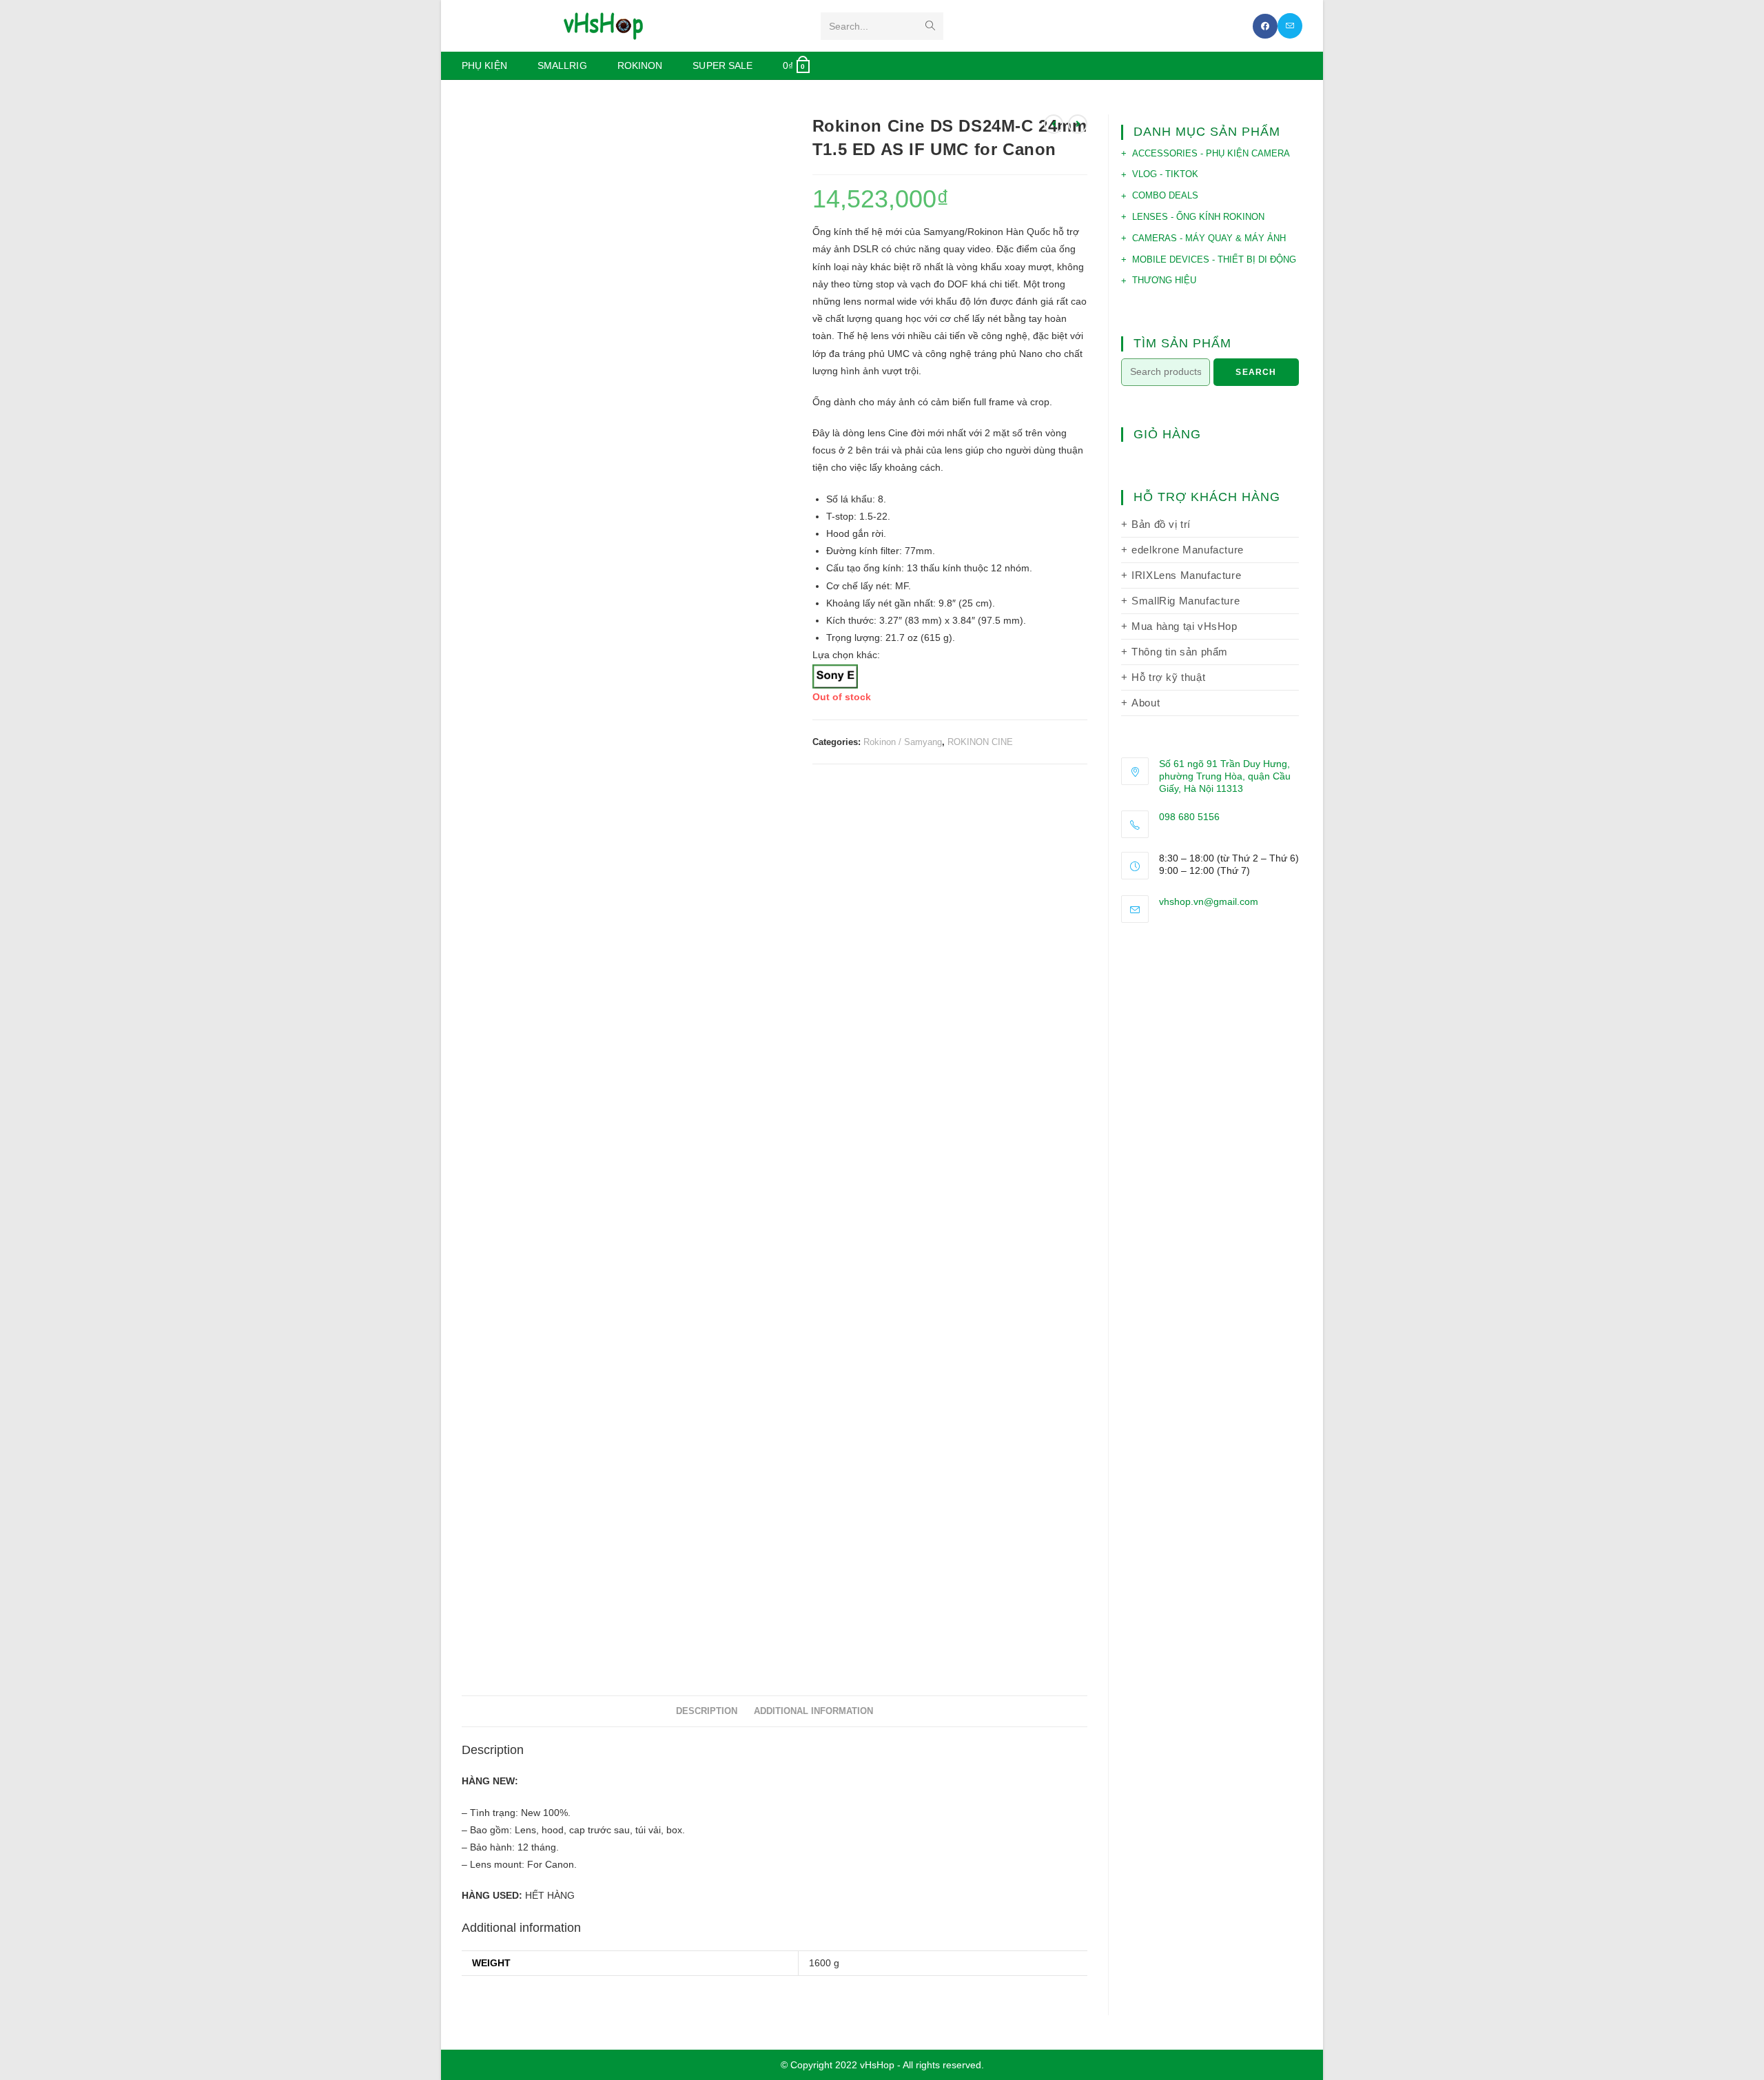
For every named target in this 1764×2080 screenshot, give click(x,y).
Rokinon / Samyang (903, 742)
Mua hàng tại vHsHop (1184, 626)
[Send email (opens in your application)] (1290, 26)
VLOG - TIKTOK (1165, 174)
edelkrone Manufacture (1188, 550)
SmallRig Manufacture (1186, 601)
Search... (849, 26)
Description (707, 1711)
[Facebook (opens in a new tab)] (1265, 26)
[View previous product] (1054, 124)
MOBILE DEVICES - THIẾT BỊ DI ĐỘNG (1214, 259)
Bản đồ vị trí (1161, 524)
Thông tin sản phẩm (1180, 652)
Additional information (813, 1711)
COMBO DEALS (1165, 195)
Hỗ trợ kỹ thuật (1168, 677)
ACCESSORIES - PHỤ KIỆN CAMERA (1211, 153)
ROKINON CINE (980, 742)
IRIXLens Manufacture (1186, 575)
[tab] (707, 1712)
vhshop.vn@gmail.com (1209, 901)
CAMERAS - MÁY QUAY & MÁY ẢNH (1209, 238)
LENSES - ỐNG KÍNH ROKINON (1198, 217)
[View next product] (1078, 124)
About (1146, 703)
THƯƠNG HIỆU (1164, 280)
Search (1256, 372)
